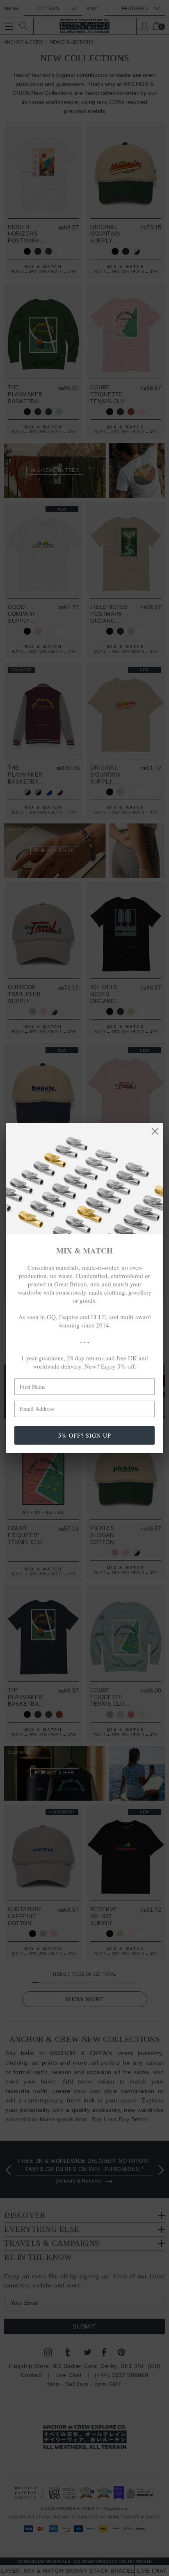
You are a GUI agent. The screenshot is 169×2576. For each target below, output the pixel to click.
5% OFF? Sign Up (85, 1435)
